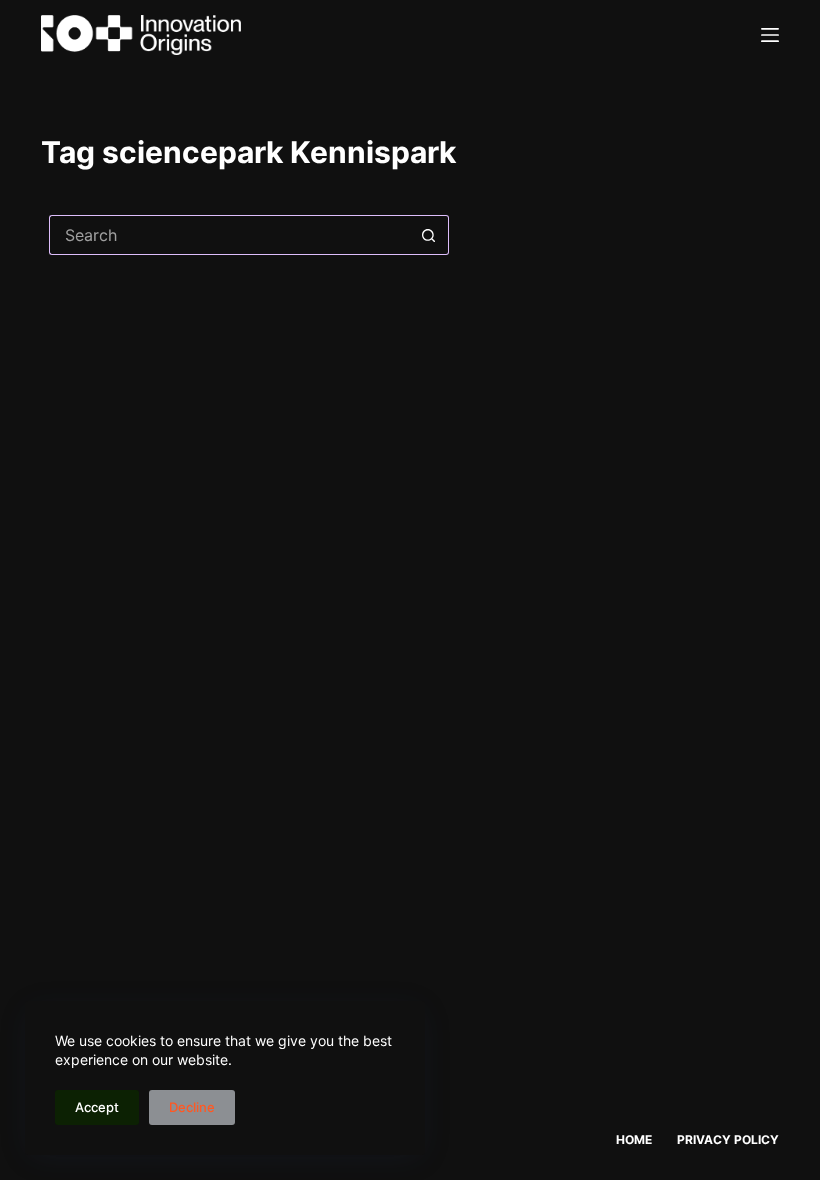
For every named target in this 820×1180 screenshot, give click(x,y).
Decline (192, 1107)
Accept (97, 1107)
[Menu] (770, 35)
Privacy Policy (728, 1139)
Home (634, 1139)
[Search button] (429, 235)
